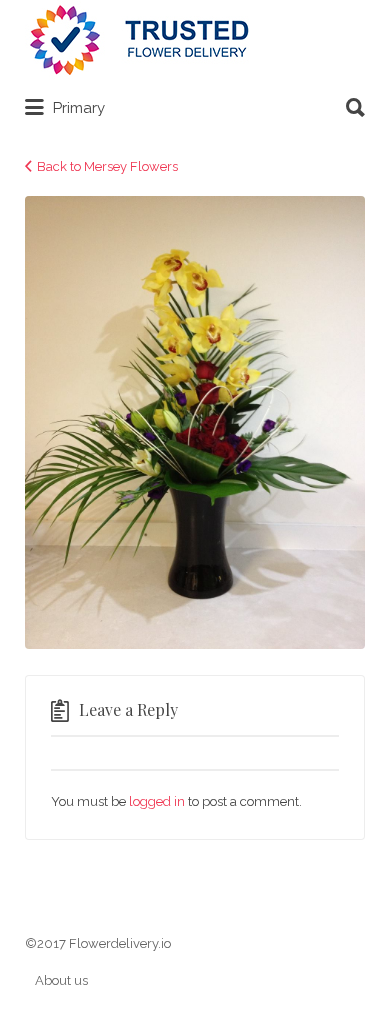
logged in (157, 801)
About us (61, 980)
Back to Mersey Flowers (107, 166)
